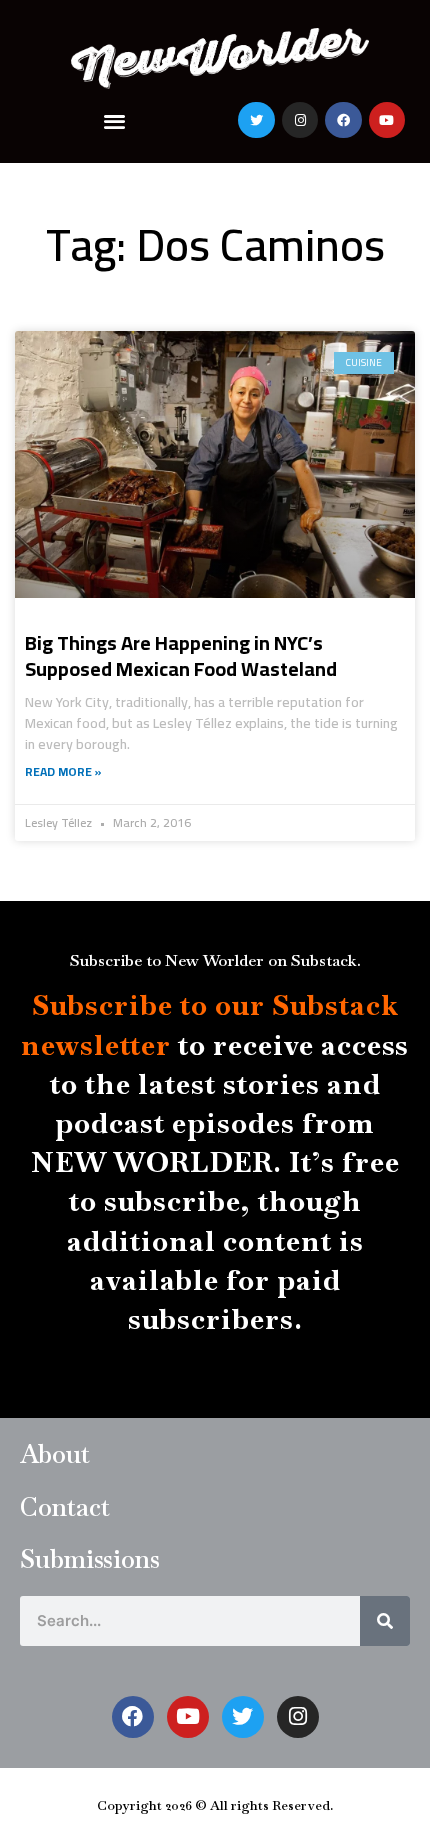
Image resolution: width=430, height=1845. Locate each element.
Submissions (90, 1559)
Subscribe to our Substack (215, 1005)
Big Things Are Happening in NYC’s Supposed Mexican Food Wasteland (181, 655)
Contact (65, 1507)
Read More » (63, 772)
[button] (115, 120)
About (55, 1454)
